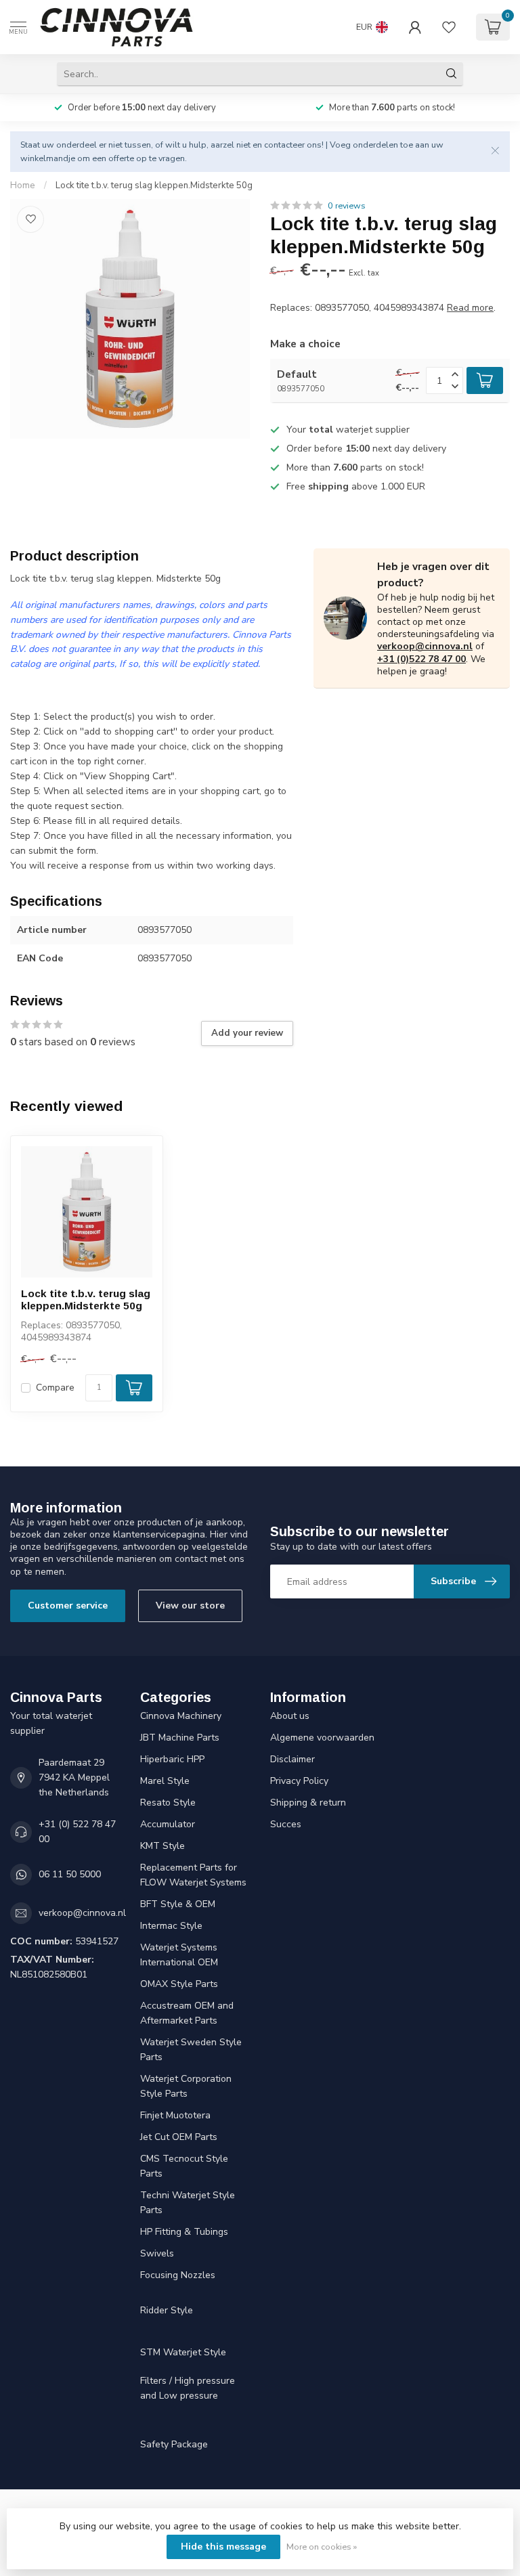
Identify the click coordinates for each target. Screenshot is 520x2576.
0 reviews (347, 205)
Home (23, 185)
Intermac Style (171, 1926)
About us (290, 1716)
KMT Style (162, 1846)
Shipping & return (308, 1803)
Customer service (68, 1606)
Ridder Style (167, 2310)
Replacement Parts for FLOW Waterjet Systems (193, 1875)
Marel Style (165, 1781)
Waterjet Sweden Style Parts (191, 2050)
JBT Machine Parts (180, 1738)
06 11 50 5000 (70, 1874)
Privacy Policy (299, 1781)
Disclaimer (292, 1759)
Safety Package (174, 2444)
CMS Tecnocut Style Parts (184, 2166)
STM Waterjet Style (183, 2352)
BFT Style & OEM (178, 1904)
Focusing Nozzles (178, 2275)
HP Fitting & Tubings (184, 2232)
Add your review (247, 1033)
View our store (190, 1606)
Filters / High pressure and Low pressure (188, 2388)
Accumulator (168, 1824)
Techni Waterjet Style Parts (188, 2203)
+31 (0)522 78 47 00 (421, 659)
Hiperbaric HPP (172, 1759)
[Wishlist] (449, 27)
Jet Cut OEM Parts (179, 2137)
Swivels (157, 2253)
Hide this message (223, 2547)
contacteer (284, 145)
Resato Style (168, 1803)
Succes (286, 1824)
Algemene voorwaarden (322, 1738)
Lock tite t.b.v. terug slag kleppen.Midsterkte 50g (154, 185)
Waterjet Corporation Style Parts (186, 2086)
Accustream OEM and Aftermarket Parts (187, 2013)
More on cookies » (322, 2547)
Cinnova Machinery (181, 1716)
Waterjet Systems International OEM (179, 1955)
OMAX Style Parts (179, 1984)
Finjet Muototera (175, 2115)
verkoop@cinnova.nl (425, 646)
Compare (55, 1388)
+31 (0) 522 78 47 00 (77, 1832)
